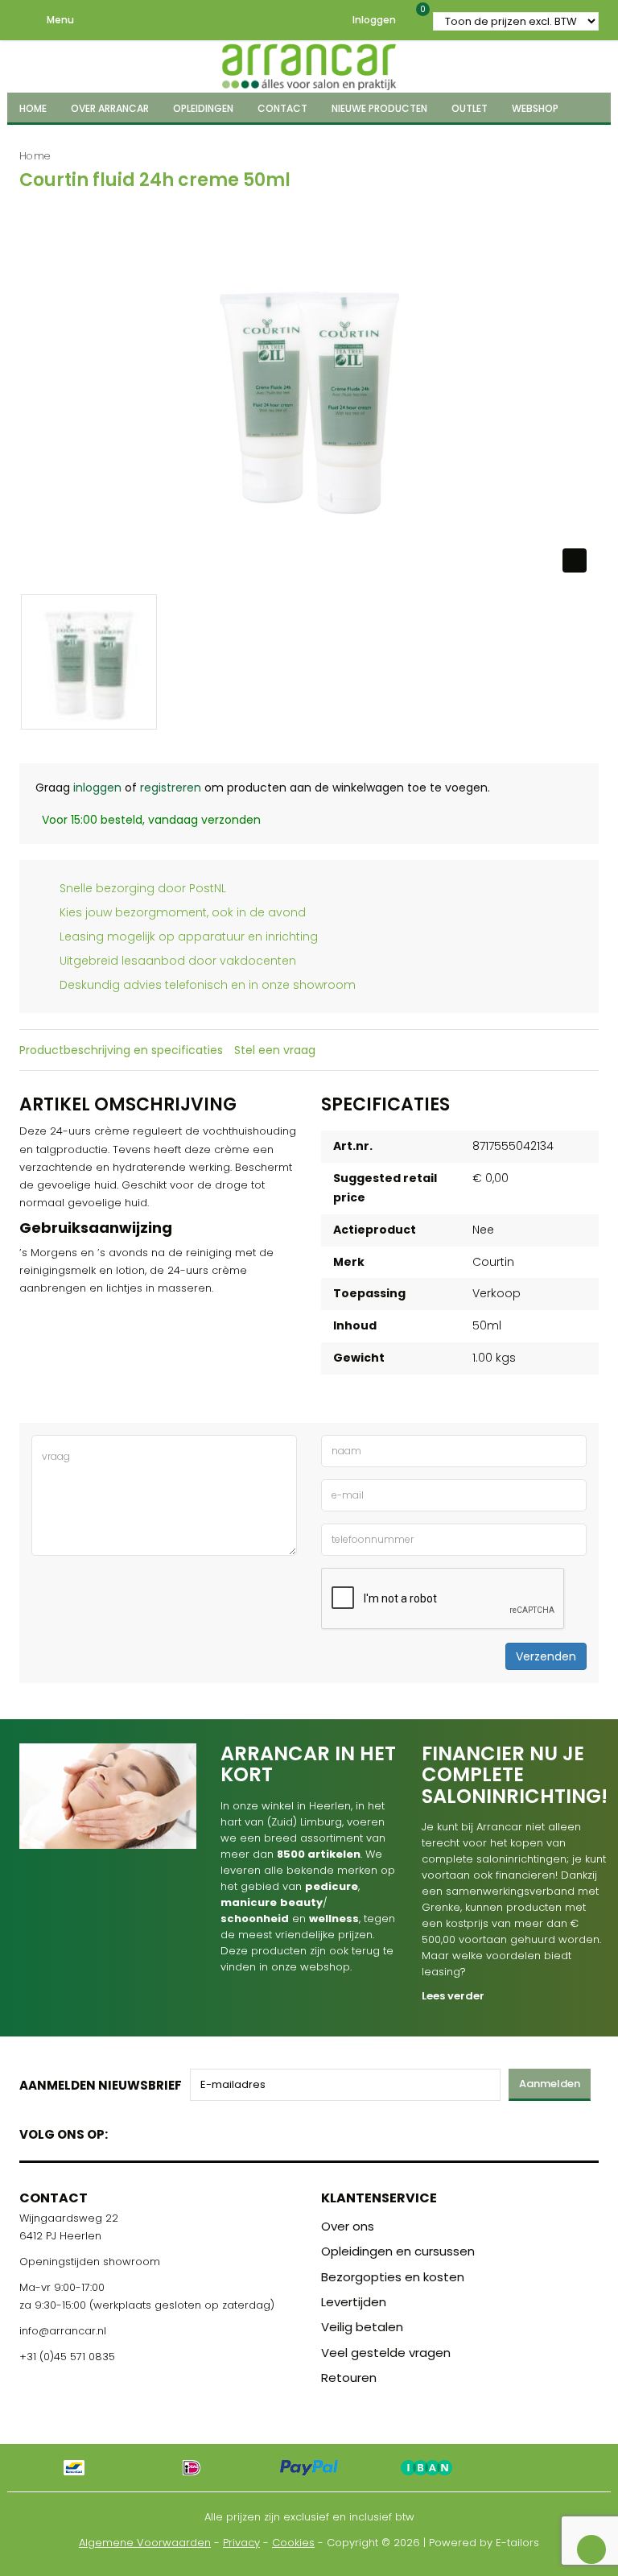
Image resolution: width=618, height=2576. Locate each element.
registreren (171, 788)
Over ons (348, 2226)
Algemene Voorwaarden (145, 2543)
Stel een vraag (275, 1050)
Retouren (349, 2378)
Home (35, 156)
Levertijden (354, 2302)
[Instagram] (181, 2131)
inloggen (97, 788)
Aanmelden (550, 2084)
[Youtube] (153, 2131)
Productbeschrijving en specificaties (121, 1050)
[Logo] (309, 64)
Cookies (293, 2543)
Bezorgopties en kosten (393, 2277)
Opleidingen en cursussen (398, 2251)
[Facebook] (125, 2131)
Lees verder (453, 1996)
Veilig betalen (362, 2327)
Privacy (241, 2543)
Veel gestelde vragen (386, 2353)
